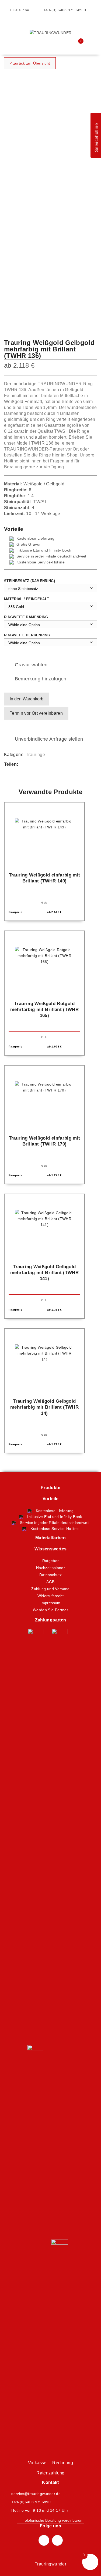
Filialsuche (19, 10)
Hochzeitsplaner (50, 1568)
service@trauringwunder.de (36, 2494)
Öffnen (12, 26)
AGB (50, 1582)
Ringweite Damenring (26, 617)
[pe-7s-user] (67, 45)
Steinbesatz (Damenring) (29, 581)
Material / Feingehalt (27, 599)
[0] (77, 44)
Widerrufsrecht (51, 1596)
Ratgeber (51, 1561)
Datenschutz (50, 1575)
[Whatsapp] (38, 765)
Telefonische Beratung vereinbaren (52, 2520)
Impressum (50, 1603)
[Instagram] (57, 2540)
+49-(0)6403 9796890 (31, 2502)
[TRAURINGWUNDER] (51, 32)
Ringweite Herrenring (27, 635)
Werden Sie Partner (50, 1610)
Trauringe (35, 755)
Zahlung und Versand (50, 1589)
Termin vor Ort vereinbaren (36, 713)
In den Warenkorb (27, 699)
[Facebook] (27, 765)
